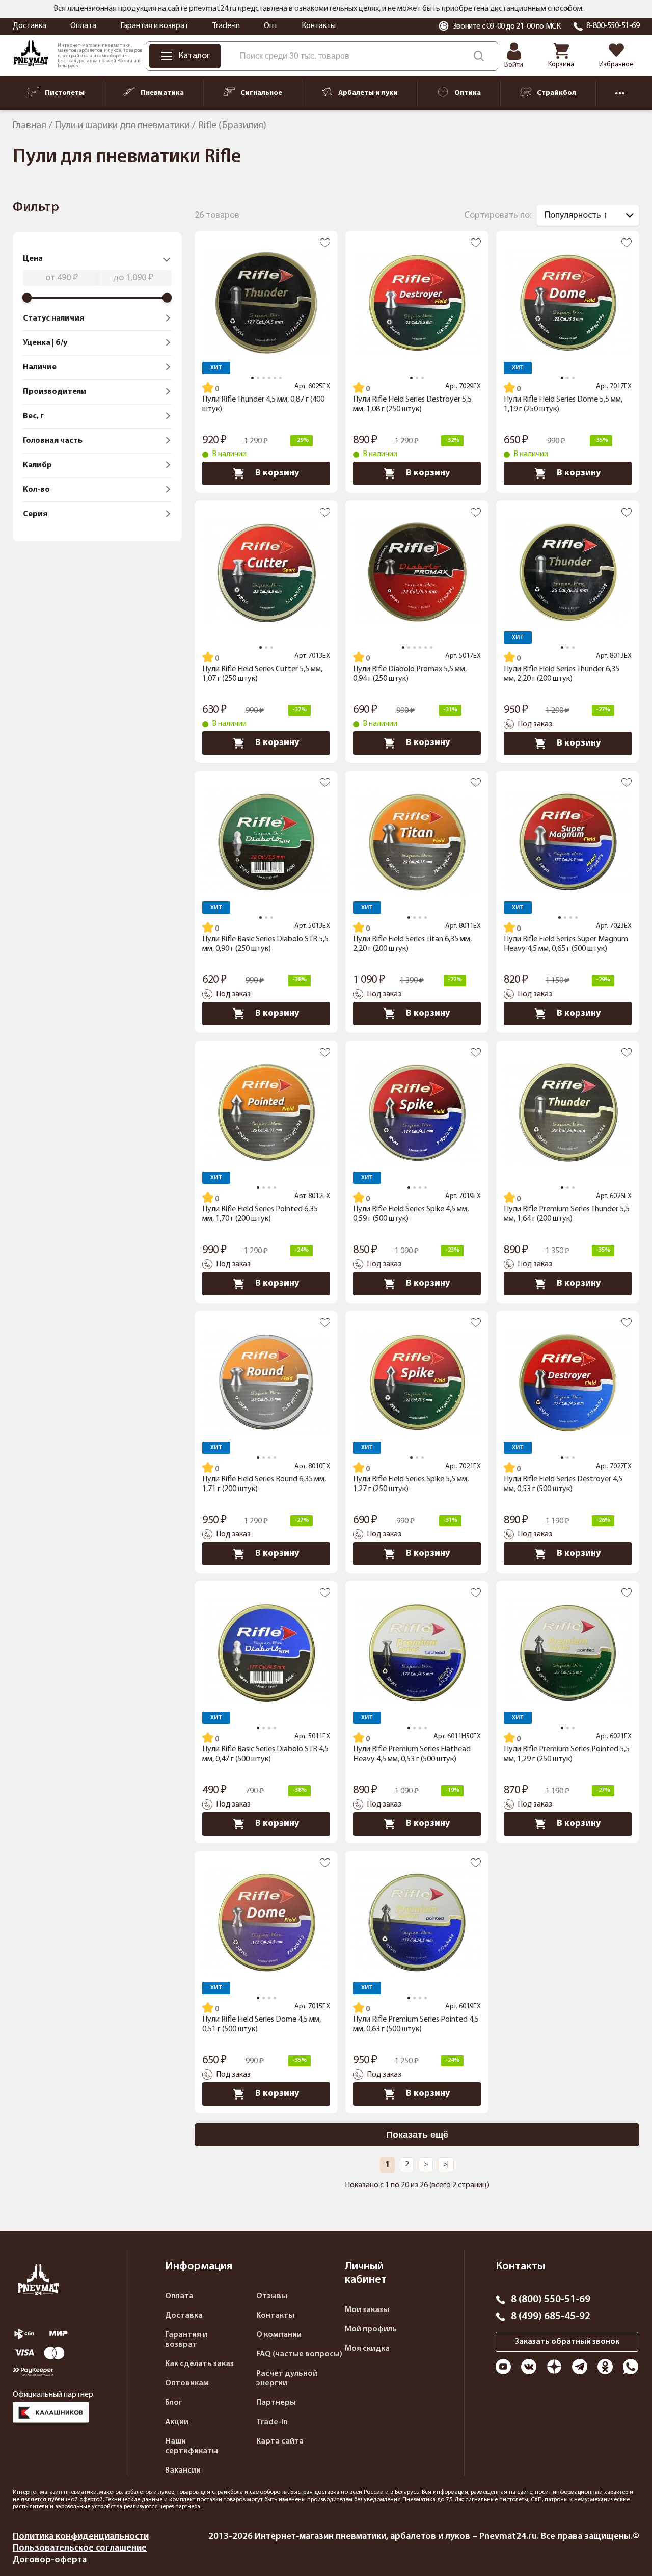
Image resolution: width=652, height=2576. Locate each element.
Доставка (30, 26)
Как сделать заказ (199, 2364)
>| (446, 2165)
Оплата (83, 26)
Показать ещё (417, 2135)
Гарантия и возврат (154, 26)
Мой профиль (371, 2329)
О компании (279, 2335)
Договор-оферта (50, 2560)
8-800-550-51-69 (613, 26)
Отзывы (272, 2296)
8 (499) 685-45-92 (551, 2317)
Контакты (319, 26)
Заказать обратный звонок (567, 2342)
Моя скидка (367, 2349)
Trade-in (226, 26)
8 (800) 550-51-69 (551, 2300)
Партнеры (276, 2403)
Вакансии (183, 2471)
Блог (174, 2403)
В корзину (277, 473)
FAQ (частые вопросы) (299, 2354)
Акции (177, 2422)
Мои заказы (367, 2310)
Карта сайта (280, 2441)
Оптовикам (187, 2383)
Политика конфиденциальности (81, 2537)
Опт (271, 26)
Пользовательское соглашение (80, 2548)
